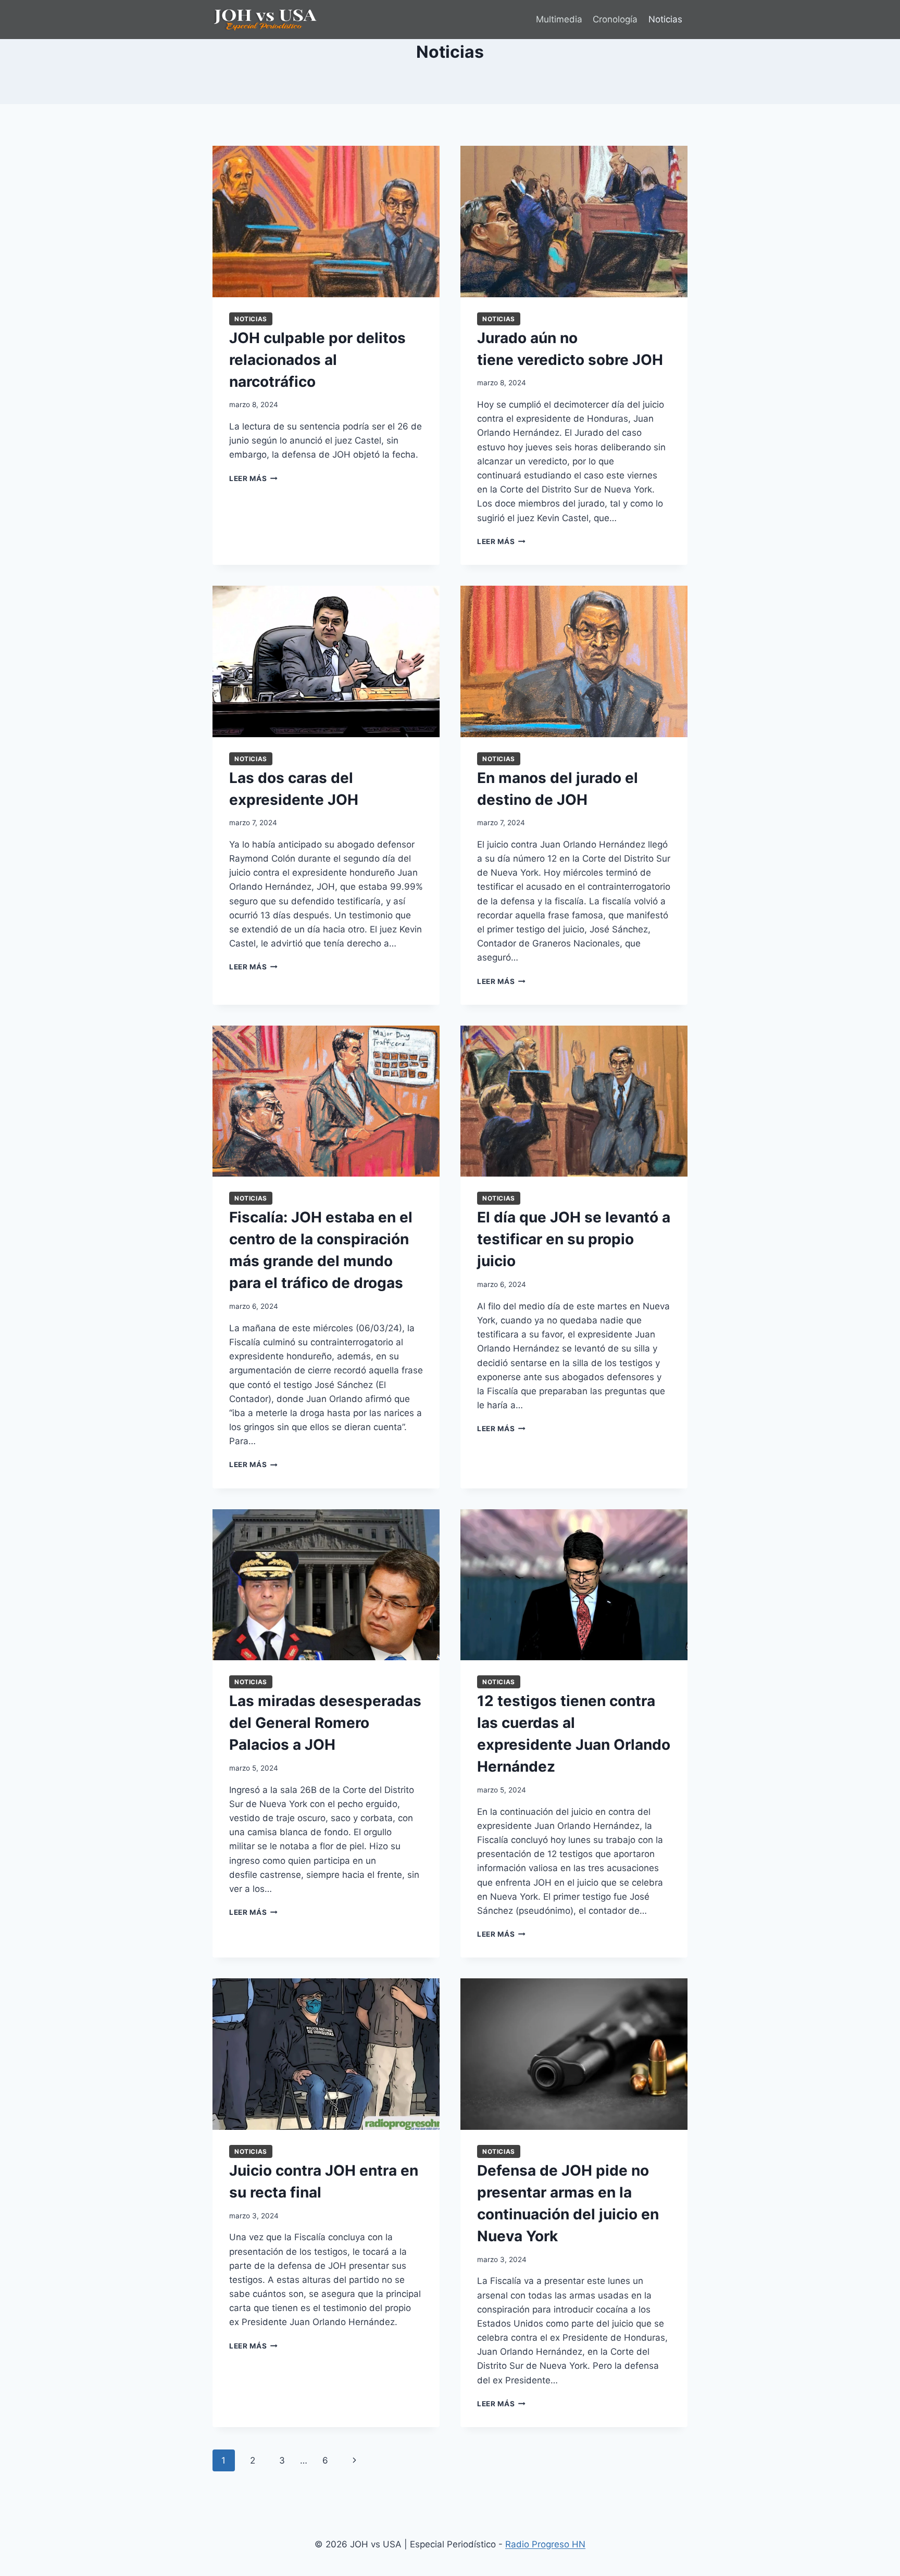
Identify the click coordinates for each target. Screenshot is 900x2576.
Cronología (615, 19)
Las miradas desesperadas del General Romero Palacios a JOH (325, 1723)
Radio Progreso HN (545, 2544)
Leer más (253, 478)
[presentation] (326, 222)
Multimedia (559, 19)
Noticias (665, 19)
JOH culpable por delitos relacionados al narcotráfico (317, 360)
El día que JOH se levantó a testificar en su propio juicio (574, 1239)
